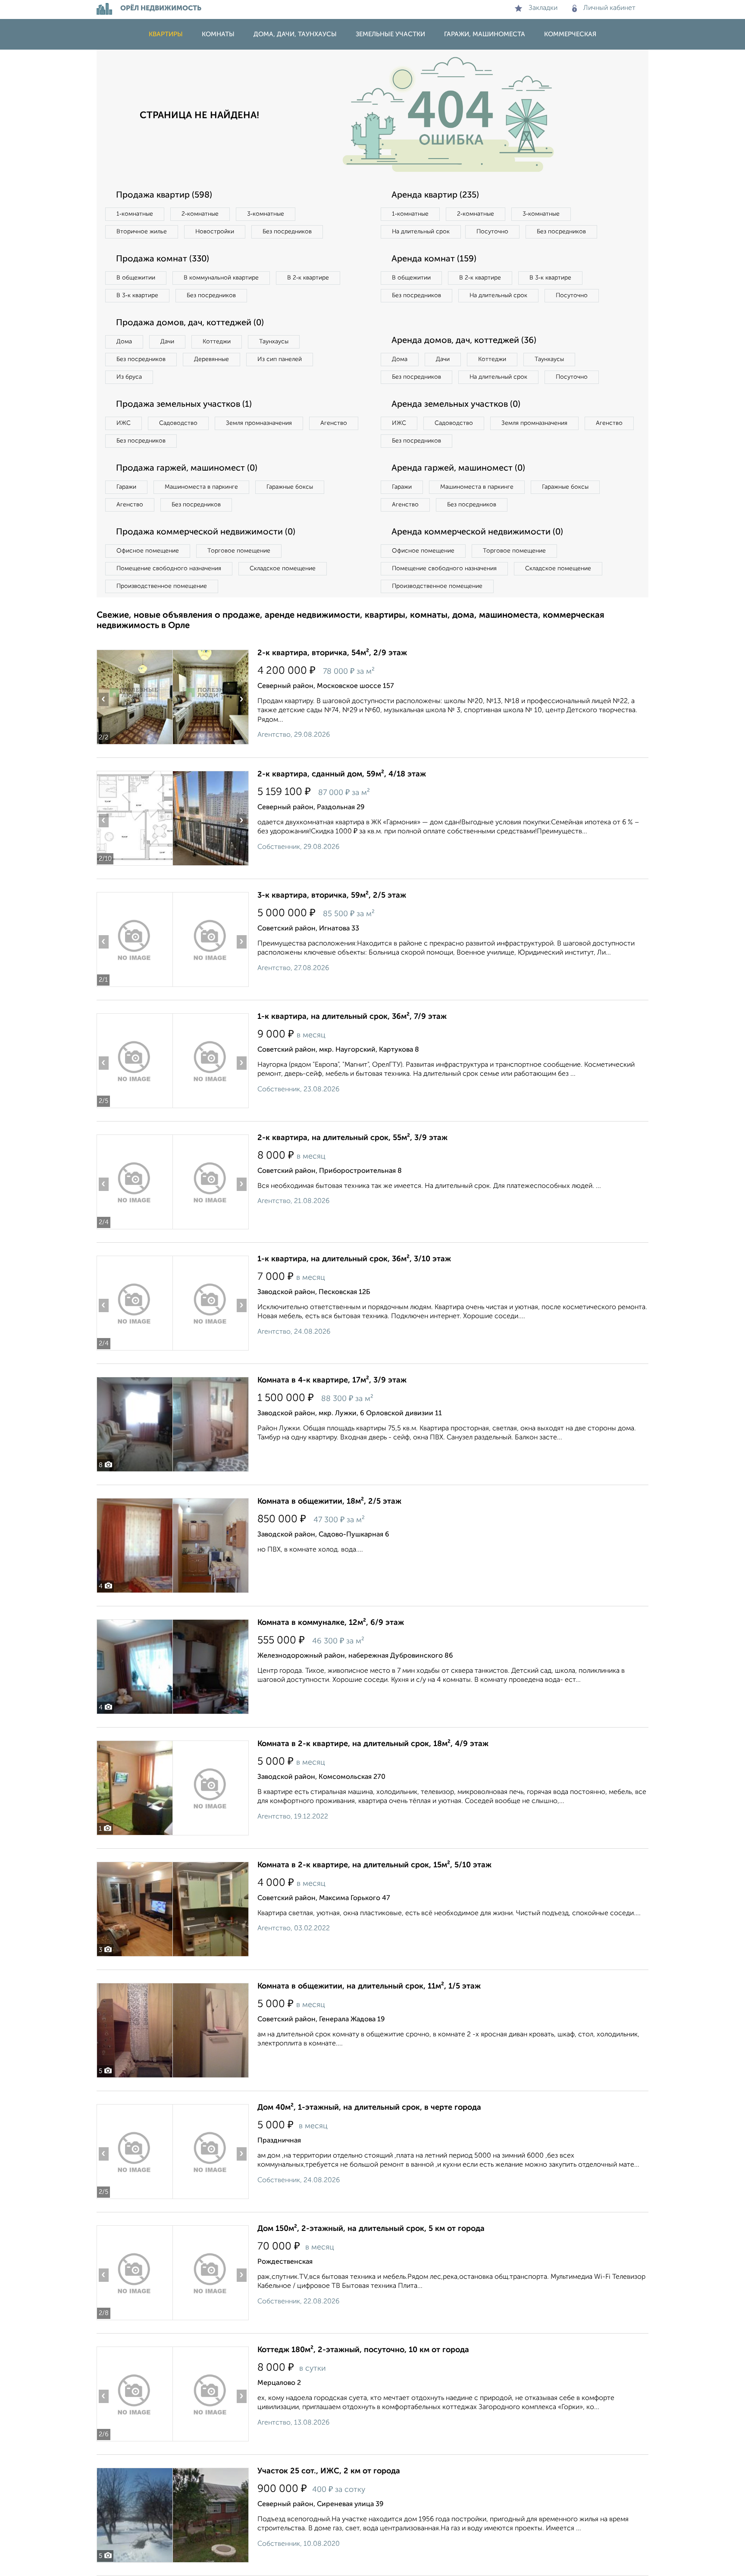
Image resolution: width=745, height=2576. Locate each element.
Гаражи (126, 487)
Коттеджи (217, 342)
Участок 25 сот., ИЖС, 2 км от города (329, 2471)
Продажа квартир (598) (164, 195)
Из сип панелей (280, 359)
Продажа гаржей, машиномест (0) (187, 468)
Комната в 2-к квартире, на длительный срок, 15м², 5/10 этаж (374, 1865)
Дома (124, 342)
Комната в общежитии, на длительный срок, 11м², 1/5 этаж (369, 1986)
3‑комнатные (266, 214)
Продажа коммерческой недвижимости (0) (206, 532)
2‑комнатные (200, 214)
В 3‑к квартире (137, 295)
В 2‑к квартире (308, 278)
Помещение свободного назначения (169, 569)
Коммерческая (570, 34)
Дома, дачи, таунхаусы (295, 34)
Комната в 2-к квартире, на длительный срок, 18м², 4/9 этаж (373, 1744)
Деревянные (211, 359)
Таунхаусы (274, 342)
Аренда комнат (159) (434, 259)
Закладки (543, 8)
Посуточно (492, 232)
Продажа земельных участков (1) (184, 405)
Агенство (334, 423)
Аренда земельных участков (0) (456, 405)
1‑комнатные (135, 214)
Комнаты (218, 34)
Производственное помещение (162, 586)
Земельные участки (390, 34)
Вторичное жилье (142, 232)
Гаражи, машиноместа (485, 34)
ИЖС (124, 423)
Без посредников (287, 232)
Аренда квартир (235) (435, 195)
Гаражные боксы (290, 487)
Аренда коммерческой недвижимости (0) (477, 532)
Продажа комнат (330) (163, 259)
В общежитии (136, 278)
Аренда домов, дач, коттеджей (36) (464, 341)
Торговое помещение (239, 551)
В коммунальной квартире (221, 278)
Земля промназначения (259, 423)
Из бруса (129, 377)
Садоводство (178, 423)
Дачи (167, 342)
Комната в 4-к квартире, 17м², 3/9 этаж (332, 1380)
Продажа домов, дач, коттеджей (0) (190, 323)
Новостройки (215, 232)
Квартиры (166, 34)
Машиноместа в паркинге (201, 487)
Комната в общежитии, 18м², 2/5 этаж (329, 1502)
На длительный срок (421, 232)
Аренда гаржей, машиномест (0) (458, 468)
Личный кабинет (609, 8)
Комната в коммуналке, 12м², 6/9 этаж (331, 1623)
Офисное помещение (148, 551)
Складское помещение (283, 569)
